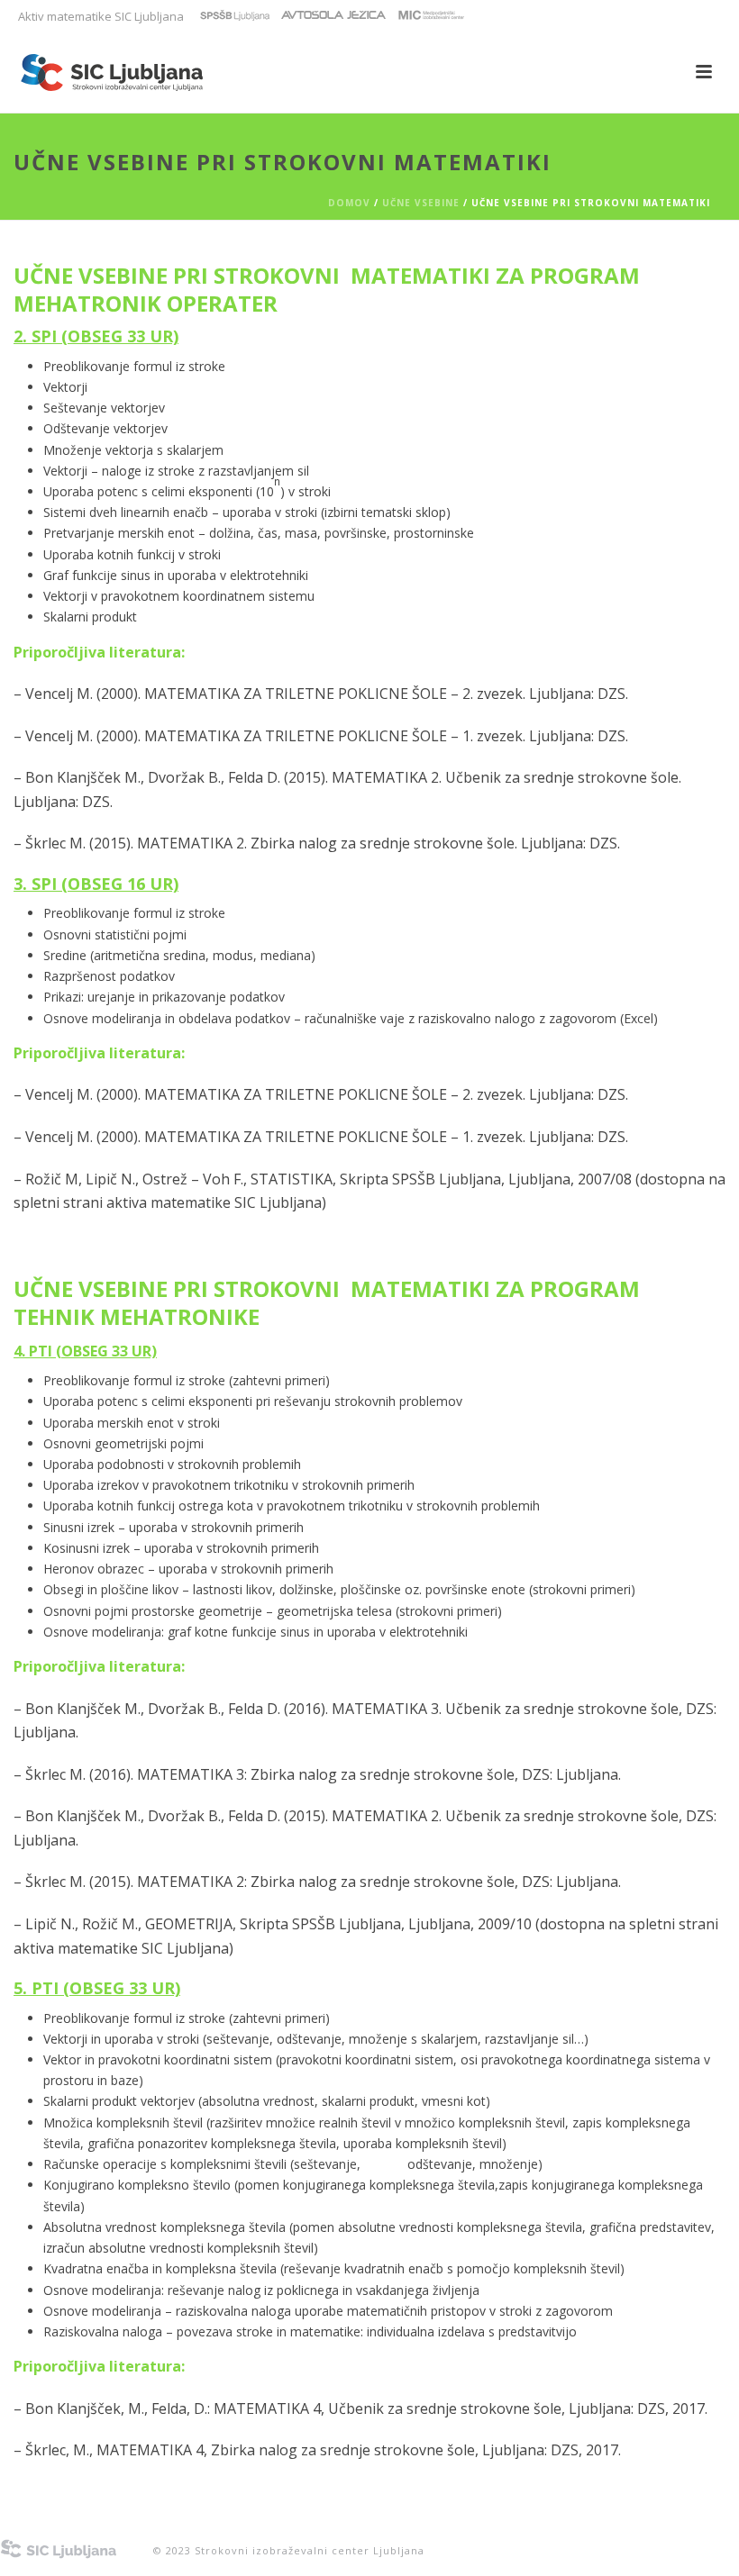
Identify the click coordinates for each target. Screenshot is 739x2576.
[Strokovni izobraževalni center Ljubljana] (235, 17)
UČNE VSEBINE (421, 203)
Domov (349, 203)
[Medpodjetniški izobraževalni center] (431, 17)
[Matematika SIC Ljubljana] (59, 2543)
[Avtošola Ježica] (334, 17)
